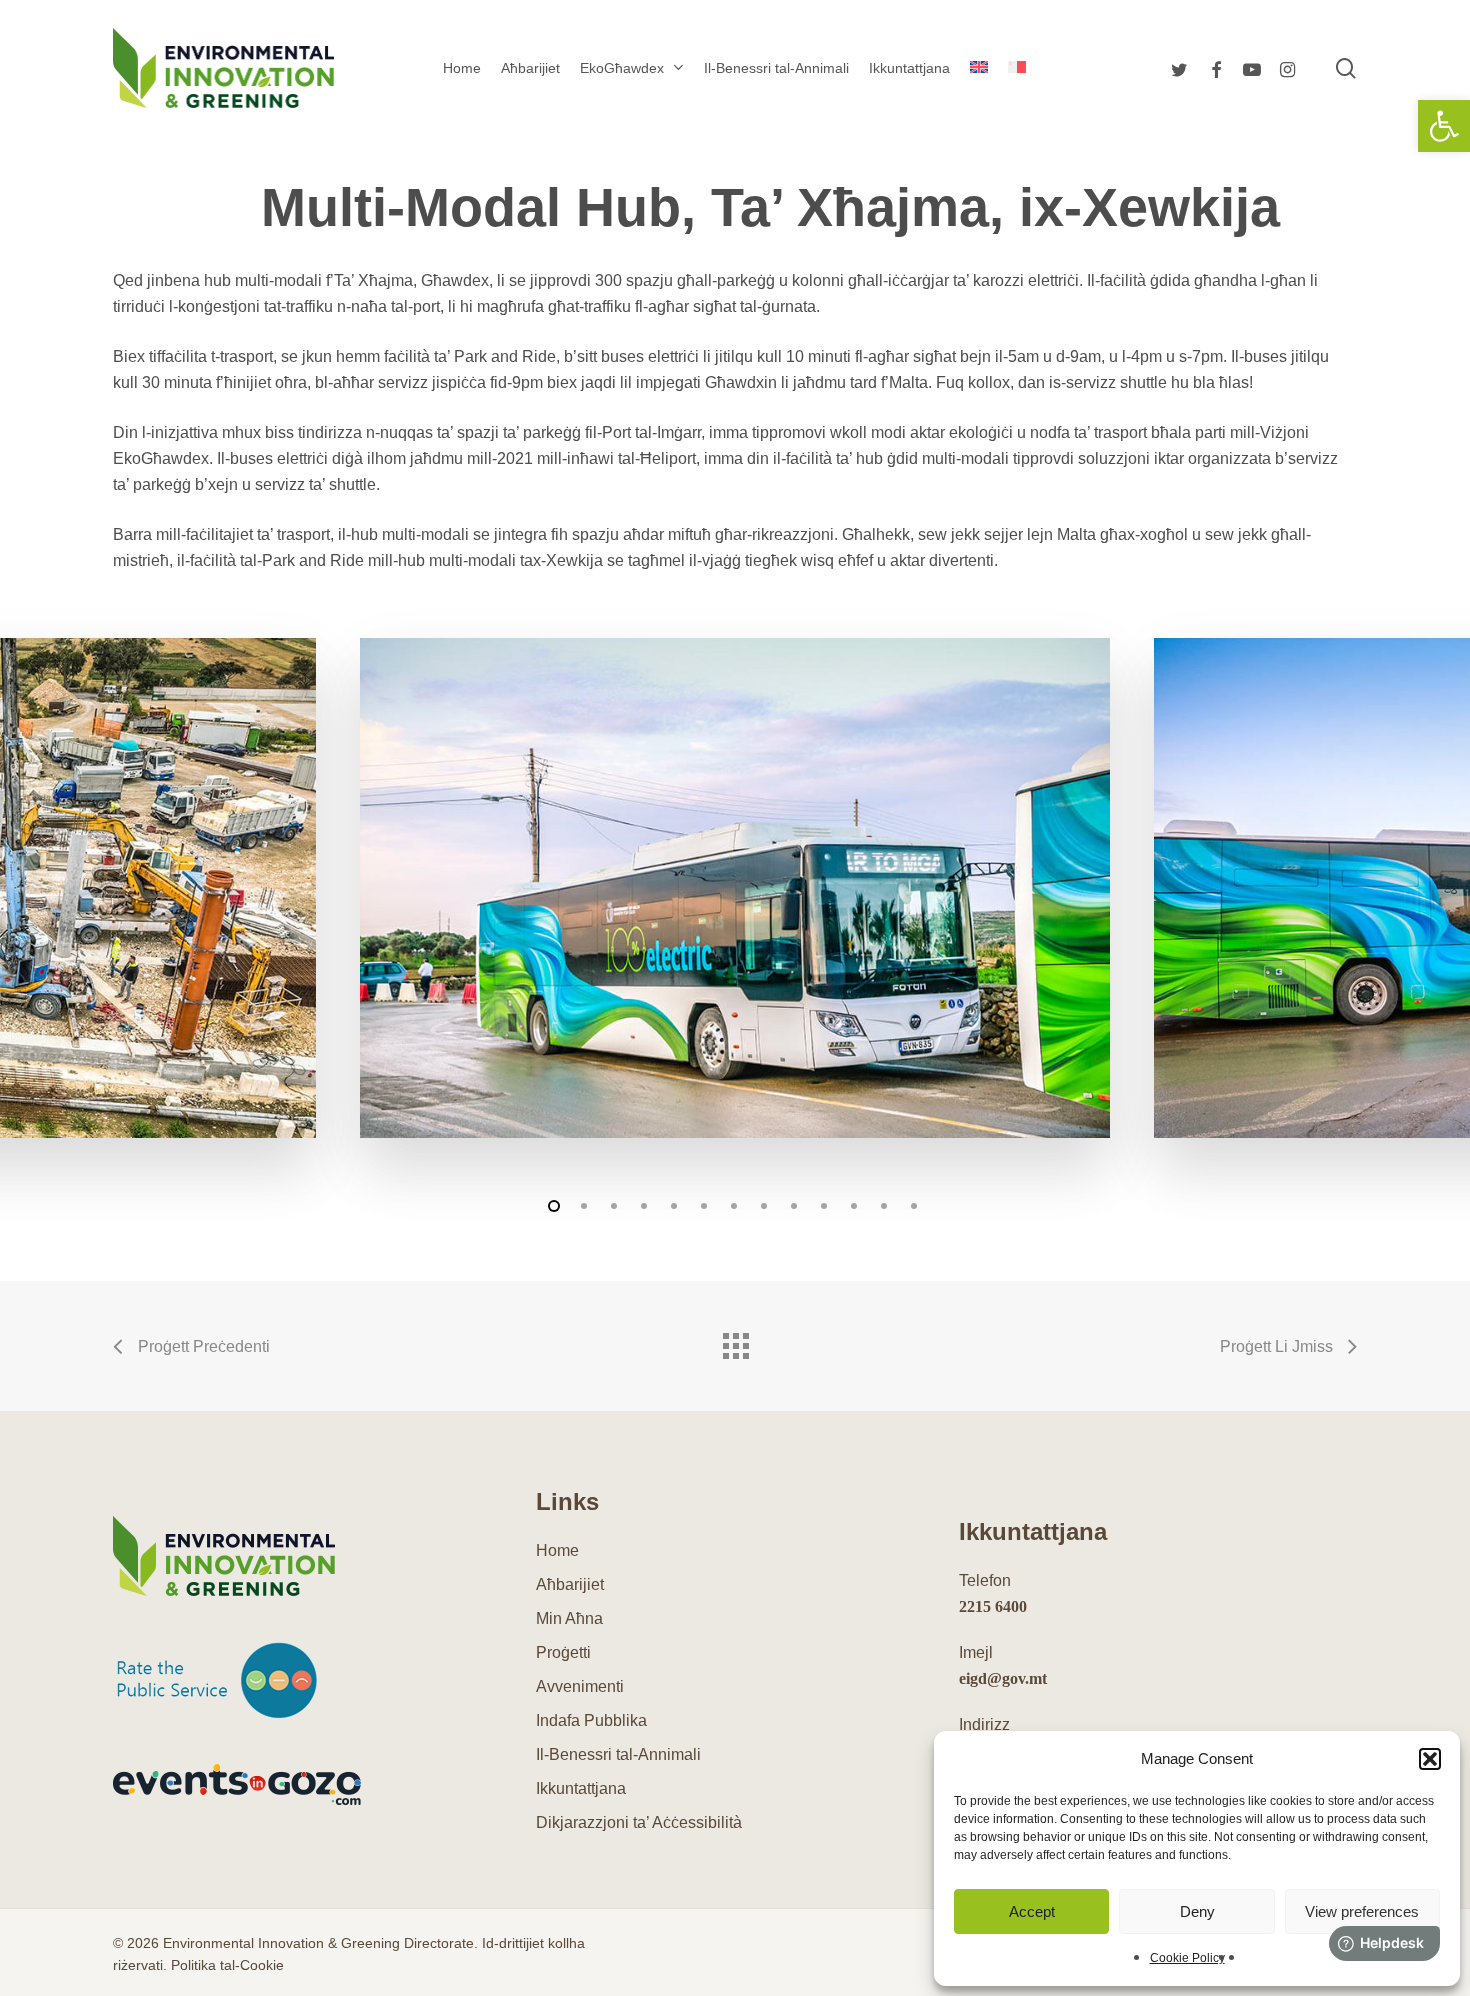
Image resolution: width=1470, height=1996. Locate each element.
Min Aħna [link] (569, 1618)
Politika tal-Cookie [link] (227, 1965)
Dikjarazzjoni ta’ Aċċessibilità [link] (639, 1822)
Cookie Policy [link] (1187, 1958)
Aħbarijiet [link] (570, 1584)
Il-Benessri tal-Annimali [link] (618, 1754)
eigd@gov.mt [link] (1003, 1678)
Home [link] (557, 1550)
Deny (1197, 1911)
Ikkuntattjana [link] (581, 1788)
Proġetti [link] (563, 1652)
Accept (1032, 1911)
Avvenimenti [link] (580, 1686)
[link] (1444, 126)
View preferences (1362, 1911)
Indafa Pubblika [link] (591, 1720)
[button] (1430, 1759)
